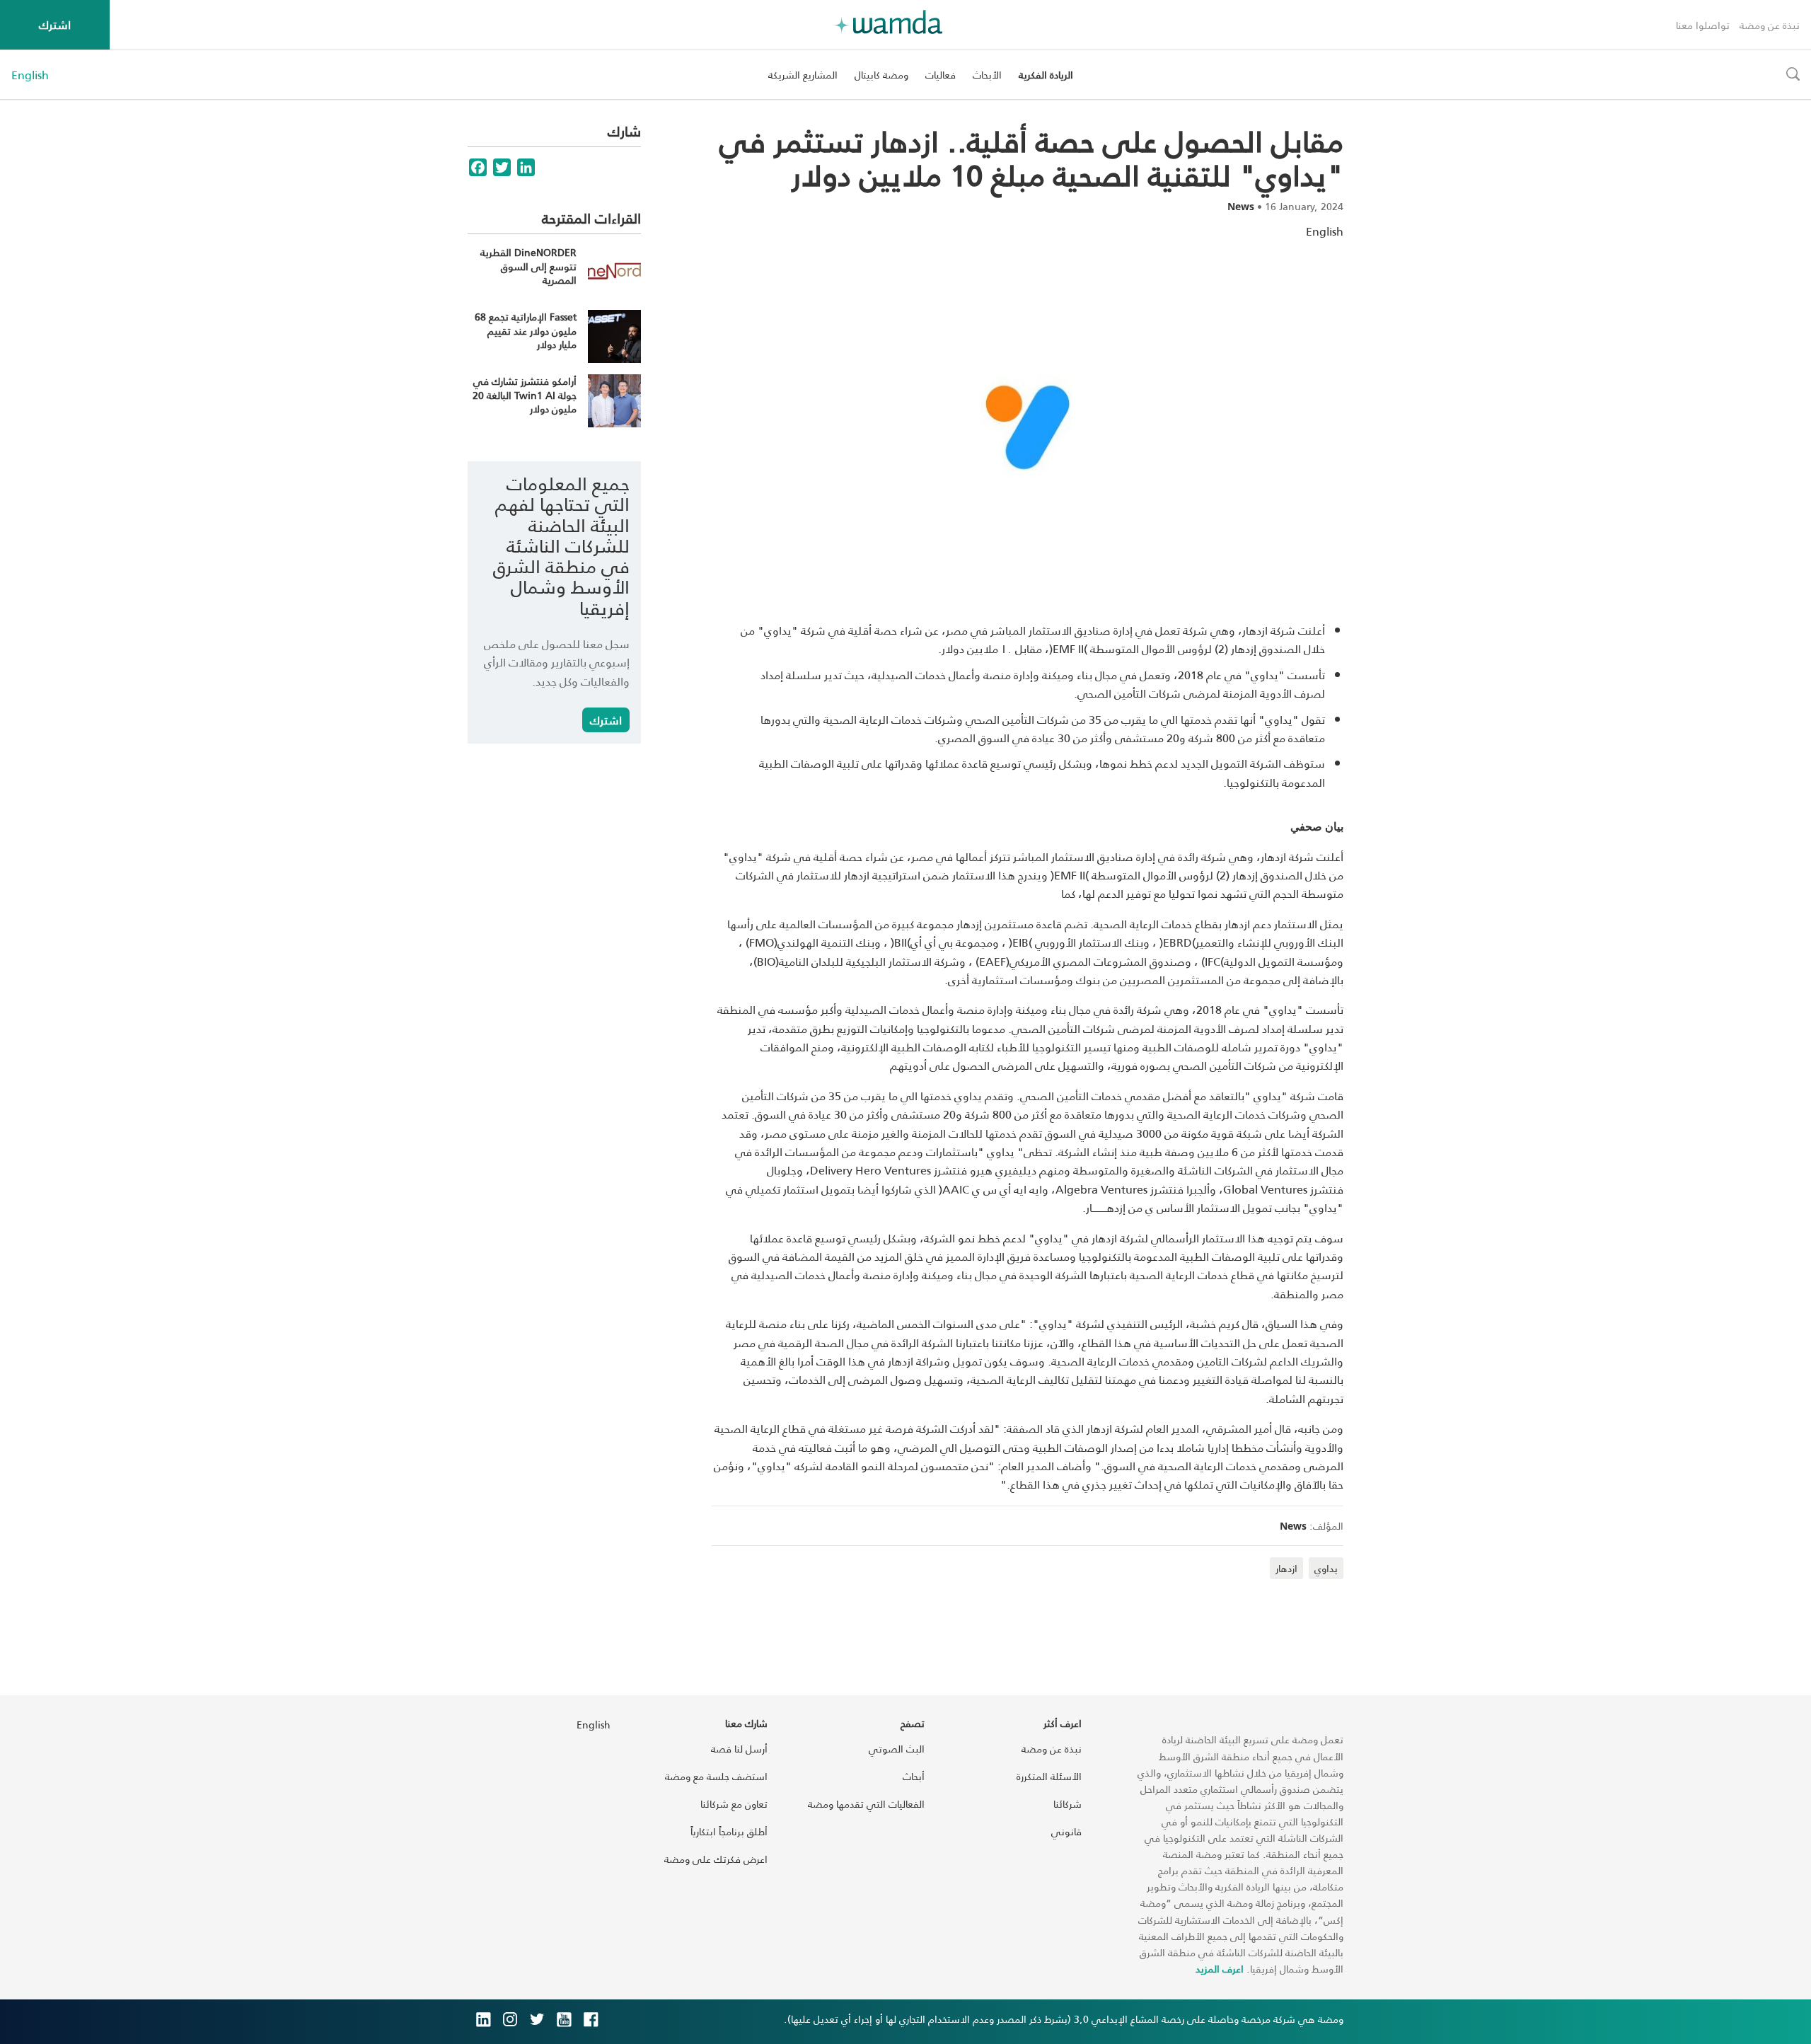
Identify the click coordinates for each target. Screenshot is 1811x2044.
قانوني (1066, 1831)
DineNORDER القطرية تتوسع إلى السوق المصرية (528, 266)
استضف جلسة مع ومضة (716, 1776)
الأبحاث (987, 75)
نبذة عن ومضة (1770, 25)
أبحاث (914, 1776)
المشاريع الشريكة (803, 75)
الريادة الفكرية (1046, 75)
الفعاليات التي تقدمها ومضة (866, 1804)
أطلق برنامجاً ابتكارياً (729, 1831)
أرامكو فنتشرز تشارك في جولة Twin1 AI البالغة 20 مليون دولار (525, 395)
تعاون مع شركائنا (734, 1804)
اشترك (55, 24)
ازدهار (1286, 1568)
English (30, 75)
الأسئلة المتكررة (1049, 1776)
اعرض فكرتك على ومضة (716, 1859)
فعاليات (941, 75)
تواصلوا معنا (1703, 25)
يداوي (1326, 1568)
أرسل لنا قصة (739, 1749)
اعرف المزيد (1220, 1969)
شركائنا (1067, 1804)
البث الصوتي (897, 1749)
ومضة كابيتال (881, 75)
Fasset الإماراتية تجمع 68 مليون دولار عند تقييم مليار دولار (526, 330)
